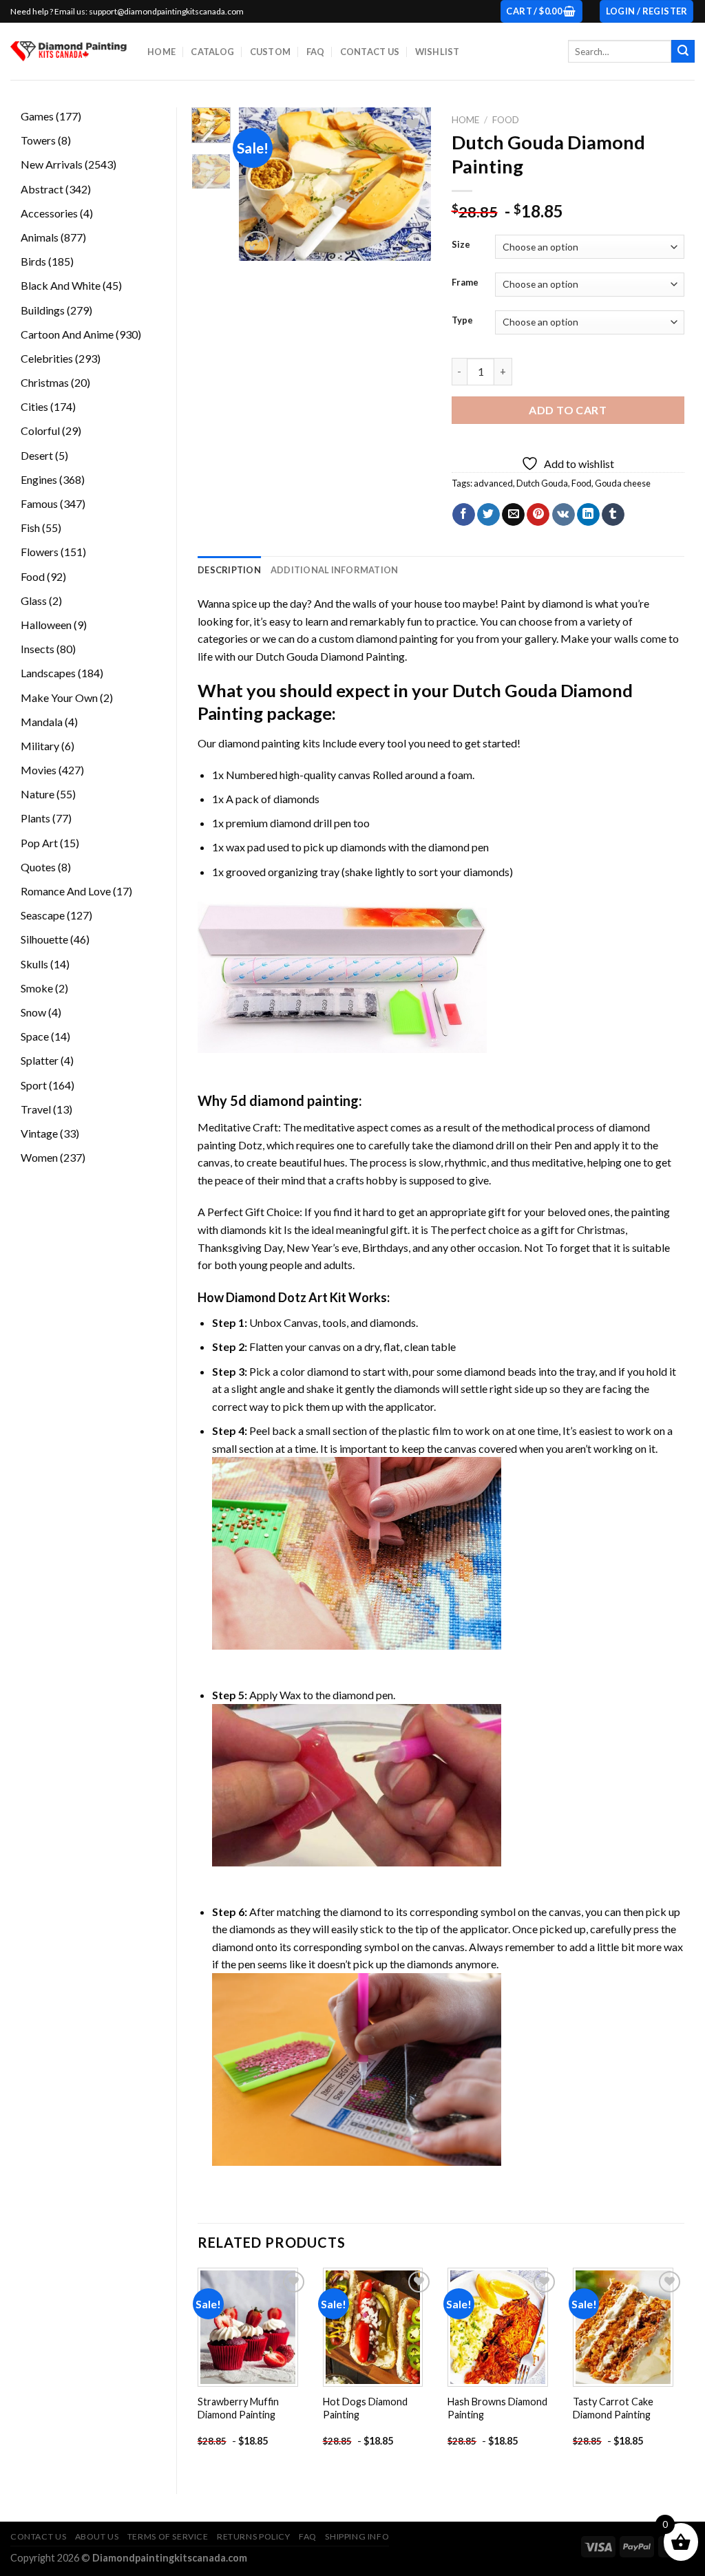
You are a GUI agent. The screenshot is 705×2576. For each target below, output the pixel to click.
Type (462, 321)
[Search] (683, 52)
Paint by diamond (542, 603)
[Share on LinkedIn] (588, 515)
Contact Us (370, 52)
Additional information (335, 570)
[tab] (229, 570)
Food (506, 120)
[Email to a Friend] (513, 515)
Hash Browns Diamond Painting (497, 2408)
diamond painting (259, 743)
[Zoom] (256, 245)
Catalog (212, 52)
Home (161, 52)
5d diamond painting (294, 1100)
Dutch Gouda (542, 483)
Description (229, 570)
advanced (493, 483)
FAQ (316, 52)
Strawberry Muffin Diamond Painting (238, 2408)
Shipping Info (357, 2536)
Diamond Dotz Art (277, 1297)
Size (461, 245)
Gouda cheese (623, 483)
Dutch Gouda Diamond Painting (330, 656)
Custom (271, 52)
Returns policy (254, 2536)
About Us (97, 2536)
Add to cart (568, 410)
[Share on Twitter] (488, 515)
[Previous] (260, 184)
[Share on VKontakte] (564, 515)
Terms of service (168, 2536)
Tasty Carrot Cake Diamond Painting (613, 2408)
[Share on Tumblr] (613, 515)
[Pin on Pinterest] (538, 515)
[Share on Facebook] (464, 515)
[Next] (410, 184)
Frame (465, 283)
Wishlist (438, 52)
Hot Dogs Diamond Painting (365, 2408)
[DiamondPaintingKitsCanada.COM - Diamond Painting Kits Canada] (69, 51)
